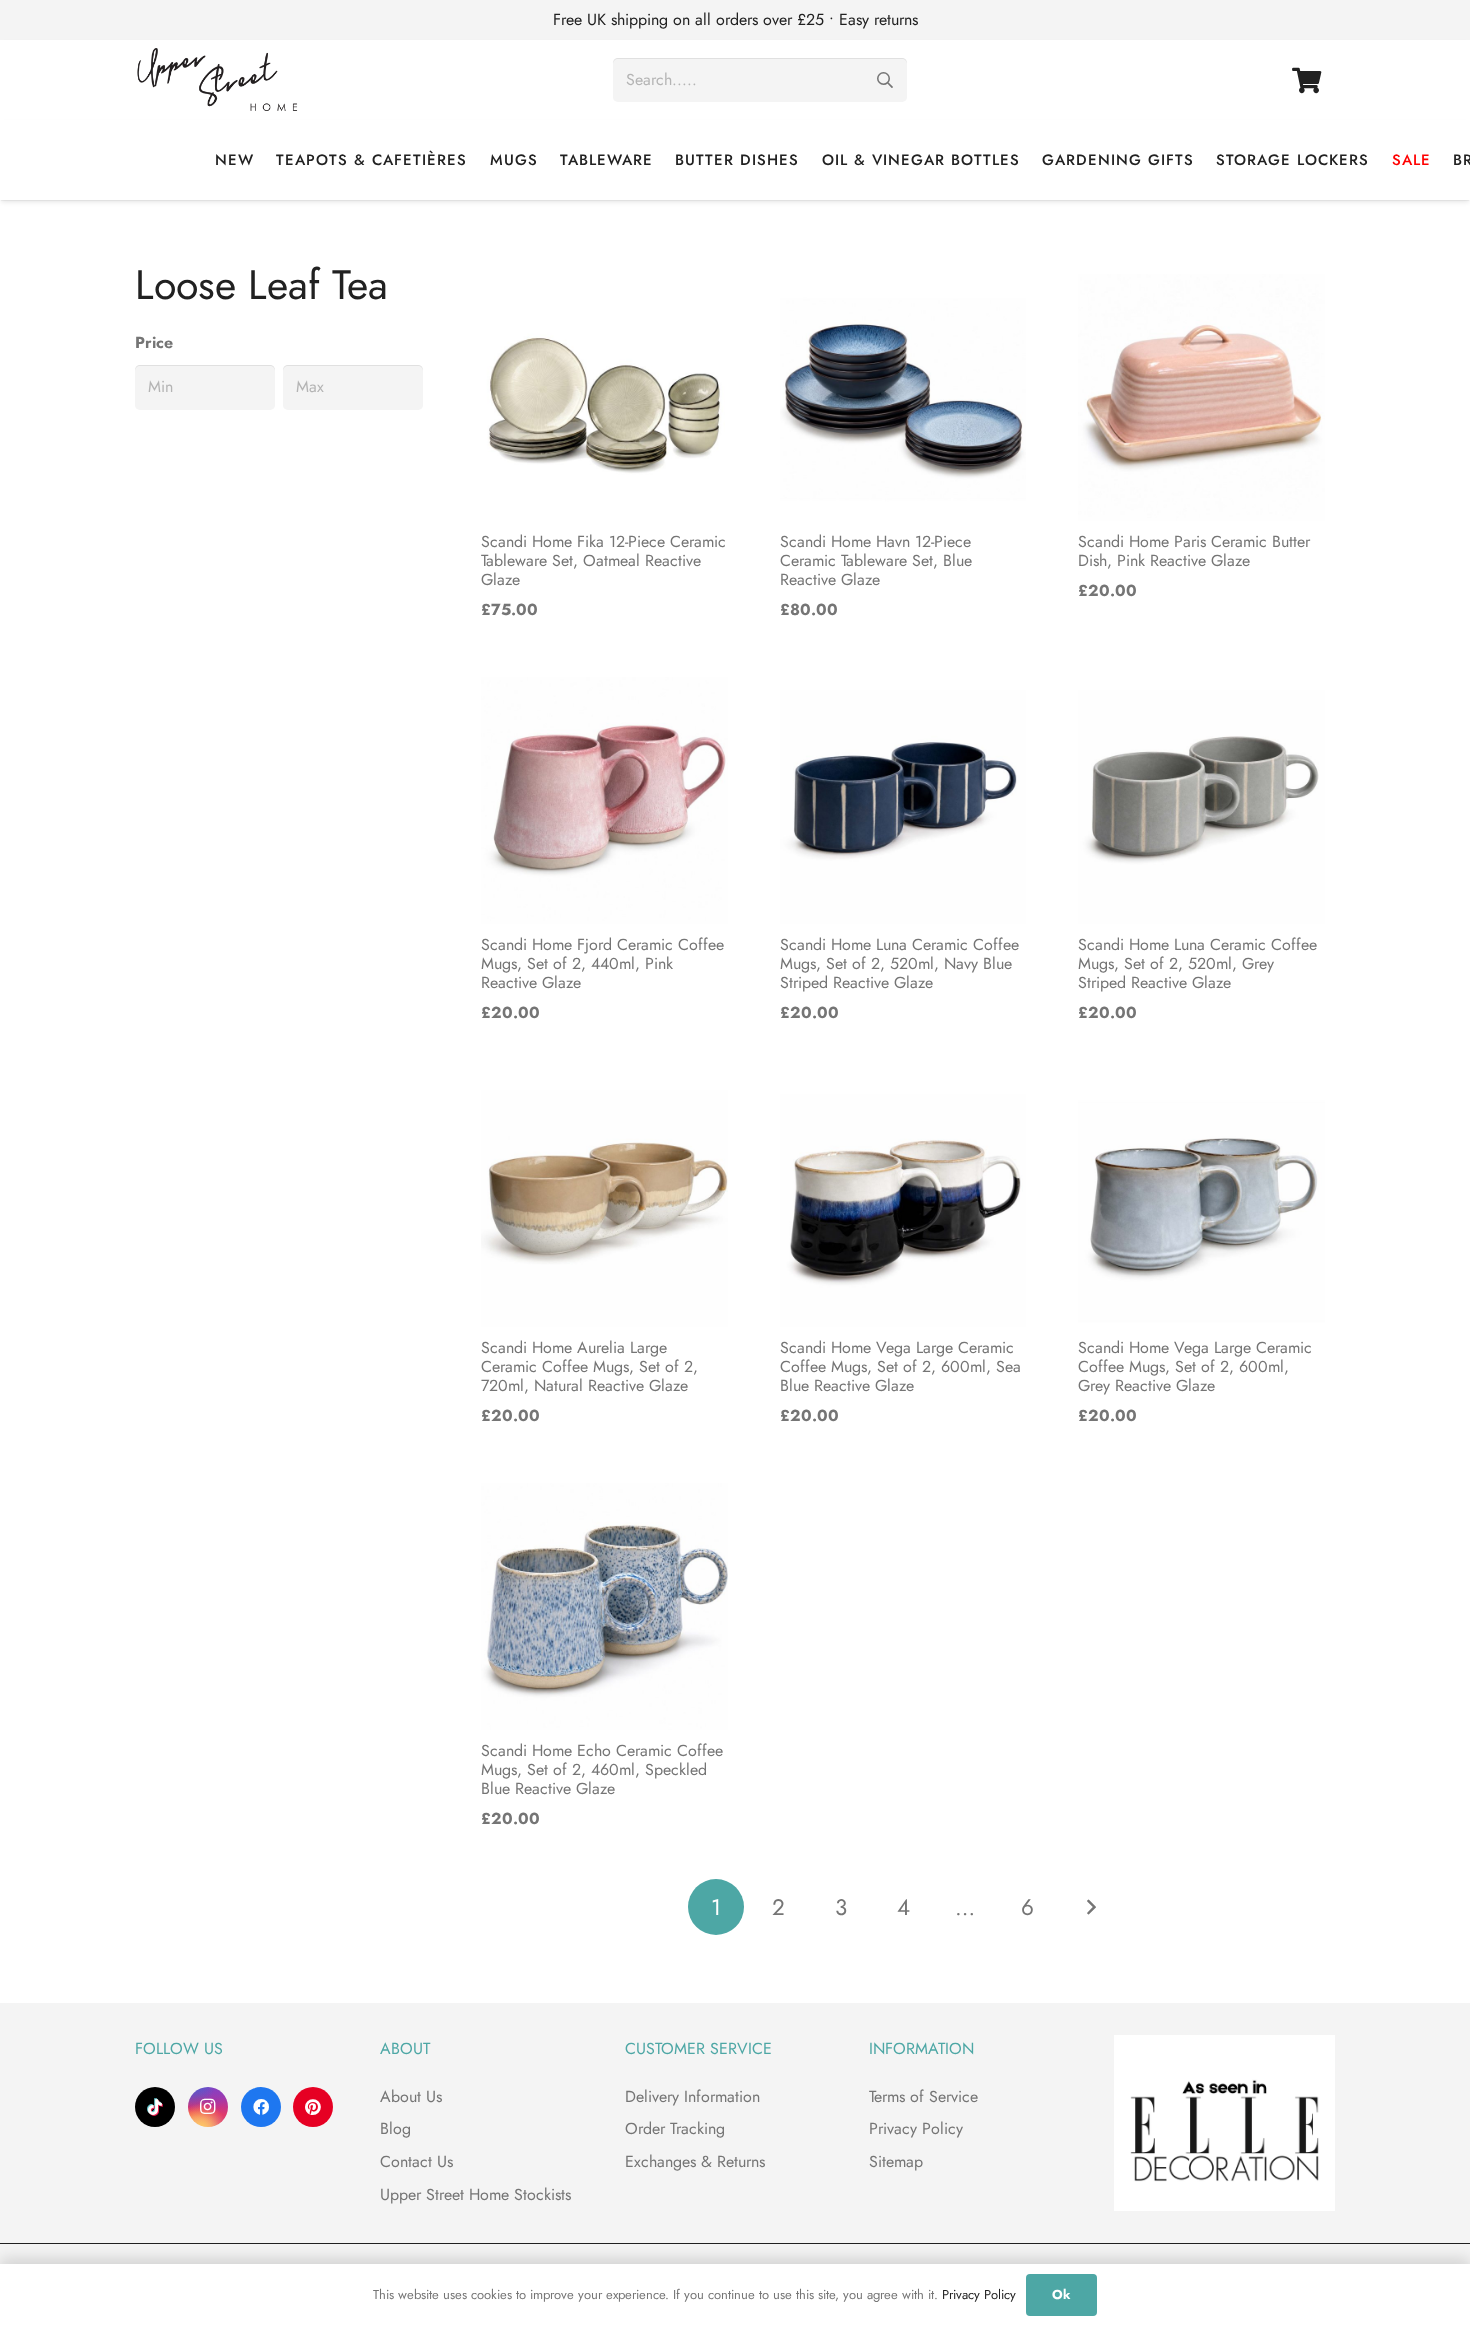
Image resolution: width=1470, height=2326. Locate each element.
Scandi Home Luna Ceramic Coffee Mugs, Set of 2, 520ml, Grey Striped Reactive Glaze (1197, 963)
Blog (395, 2128)
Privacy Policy (916, 2128)
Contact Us (416, 2161)
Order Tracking (675, 2128)
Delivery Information (692, 2096)
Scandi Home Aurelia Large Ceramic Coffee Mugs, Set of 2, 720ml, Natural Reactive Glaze (589, 1366)
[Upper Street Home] (217, 80)
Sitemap (896, 2161)
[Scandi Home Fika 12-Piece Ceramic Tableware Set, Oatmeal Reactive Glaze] (604, 397)
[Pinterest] (313, 2107)
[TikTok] (155, 2107)
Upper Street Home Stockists (475, 2194)
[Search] (884, 80)
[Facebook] (261, 2107)
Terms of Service (923, 2096)
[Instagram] (208, 2107)
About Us (411, 2096)
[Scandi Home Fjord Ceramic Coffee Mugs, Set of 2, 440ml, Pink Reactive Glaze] (604, 800)
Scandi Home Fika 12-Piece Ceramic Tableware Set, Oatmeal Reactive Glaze (603, 560)
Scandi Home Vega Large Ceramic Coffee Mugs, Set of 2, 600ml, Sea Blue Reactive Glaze (900, 1366)
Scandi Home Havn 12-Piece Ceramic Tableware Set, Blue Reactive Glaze (876, 560)
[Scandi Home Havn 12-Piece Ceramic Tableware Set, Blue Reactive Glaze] (903, 397)
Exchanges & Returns (695, 2161)
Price (154, 342)
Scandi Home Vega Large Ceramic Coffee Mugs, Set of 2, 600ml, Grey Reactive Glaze (1195, 1366)
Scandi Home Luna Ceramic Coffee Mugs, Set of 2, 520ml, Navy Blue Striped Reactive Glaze (899, 963)
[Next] (1090, 1907)
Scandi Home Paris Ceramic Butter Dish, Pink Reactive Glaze (1194, 551)
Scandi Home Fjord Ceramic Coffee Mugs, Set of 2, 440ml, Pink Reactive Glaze (602, 963)
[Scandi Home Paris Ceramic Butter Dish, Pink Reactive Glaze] (1201, 397)
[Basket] (1306, 80)
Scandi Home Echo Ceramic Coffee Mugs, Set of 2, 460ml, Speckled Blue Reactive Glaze (602, 1769)
